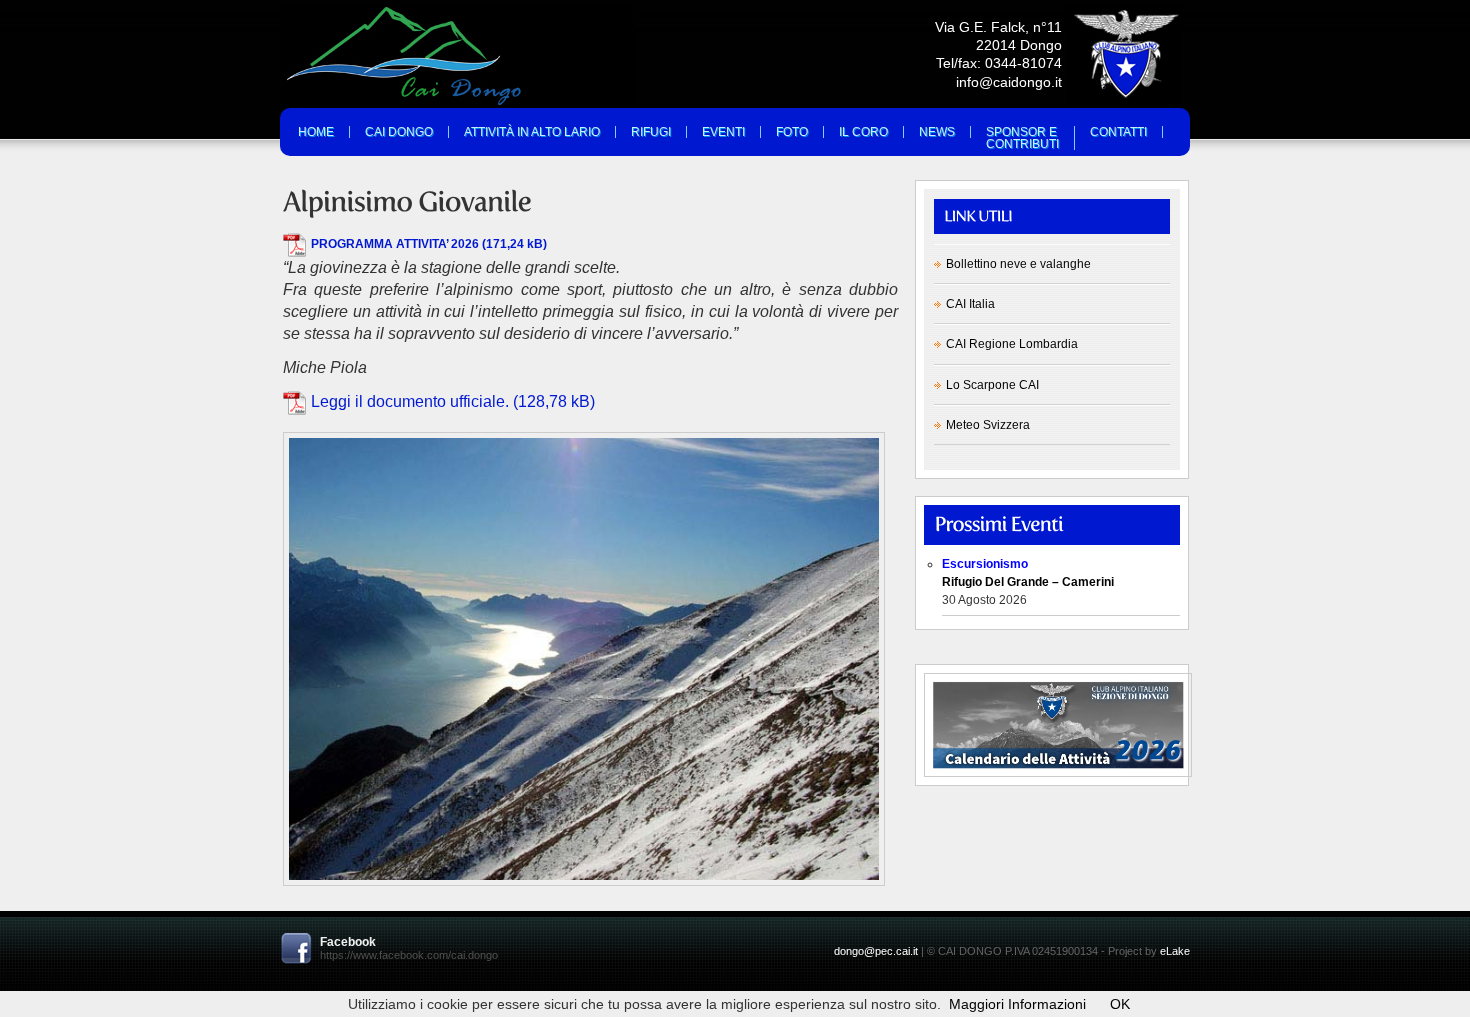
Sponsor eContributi (1022, 138)
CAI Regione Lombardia (1012, 344)
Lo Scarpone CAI (992, 385)
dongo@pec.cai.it (876, 951)
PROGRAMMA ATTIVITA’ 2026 (395, 244)
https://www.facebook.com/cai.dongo (409, 955)
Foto (792, 132)
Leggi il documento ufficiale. (410, 401)
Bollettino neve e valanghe (1018, 264)
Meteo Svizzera (988, 425)
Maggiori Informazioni (1017, 1004)
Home (316, 132)
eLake (1175, 951)
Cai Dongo (399, 132)
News (937, 132)
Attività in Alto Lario (532, 132)
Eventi (723, 132)
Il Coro (863, 132)
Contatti (1118, 132)
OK (1120, 1004)
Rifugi (651, 132)
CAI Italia (970, 304)
